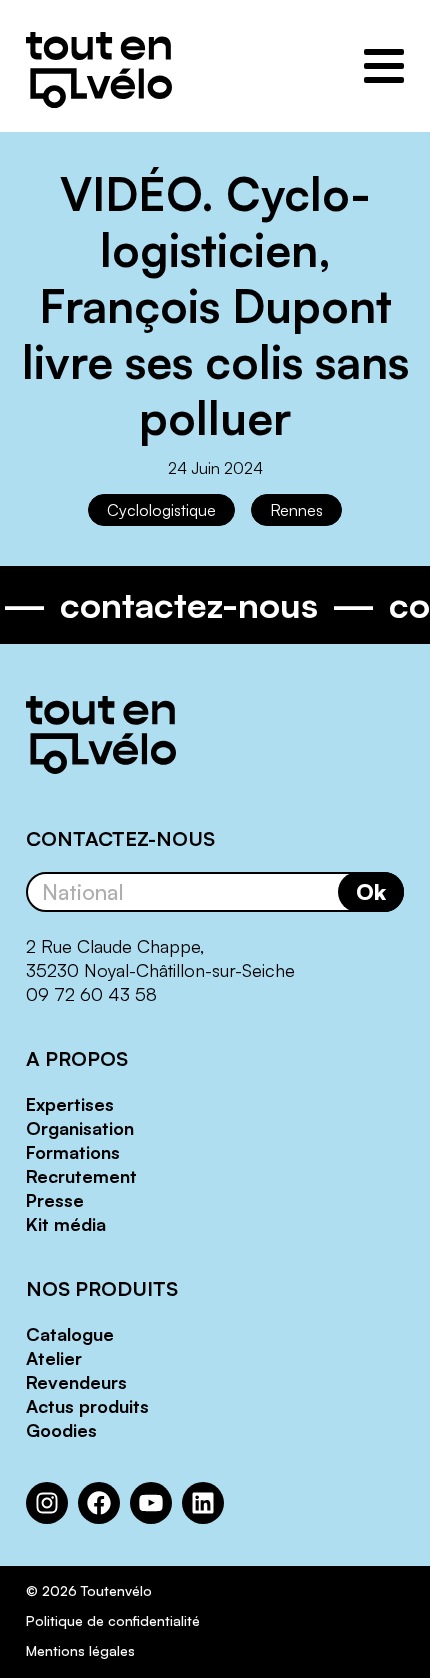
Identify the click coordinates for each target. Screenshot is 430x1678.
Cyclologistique (161, 510)
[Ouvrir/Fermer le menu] (384, 66)
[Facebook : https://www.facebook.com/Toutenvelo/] (99, 1503)
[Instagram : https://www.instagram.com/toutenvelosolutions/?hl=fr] (47, 1503)
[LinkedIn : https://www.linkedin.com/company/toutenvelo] (203, 1503)
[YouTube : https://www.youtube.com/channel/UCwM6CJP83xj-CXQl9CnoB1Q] (151, 1503)
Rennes (296, 510)
